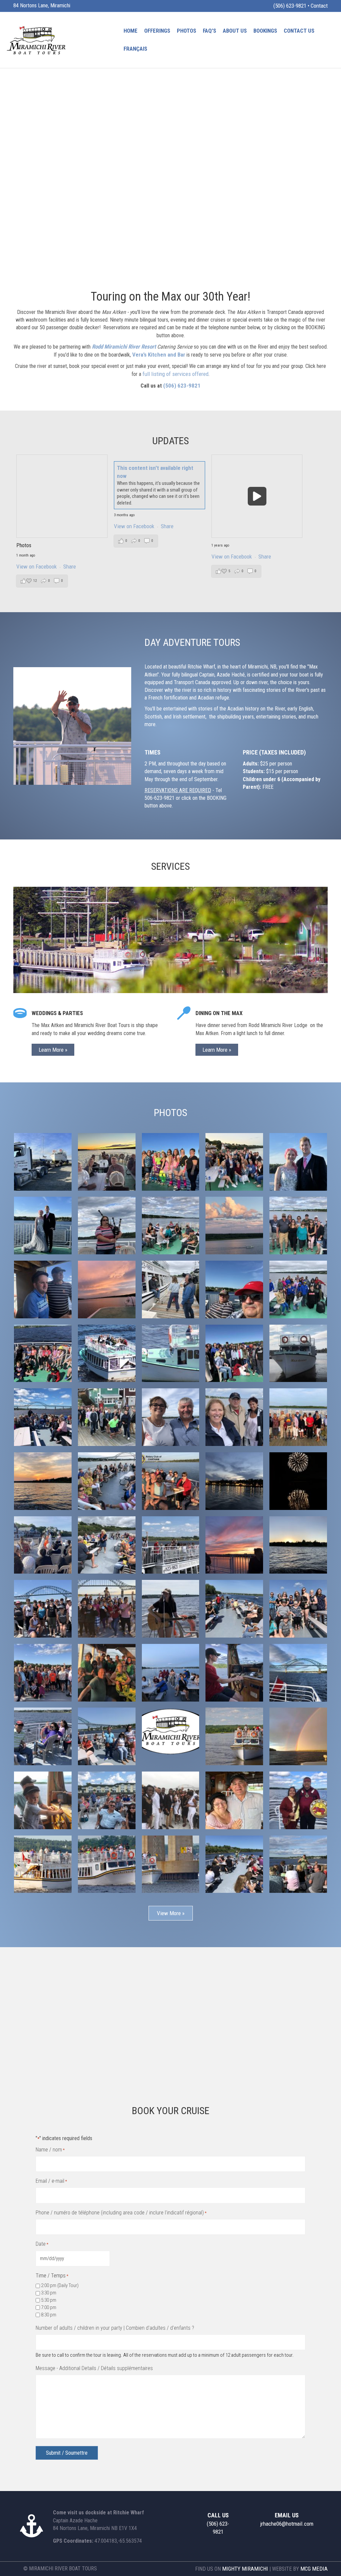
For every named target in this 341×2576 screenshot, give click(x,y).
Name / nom (50, 2150)
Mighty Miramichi (245, 2569)
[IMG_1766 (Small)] (234, 1673)
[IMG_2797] (107, 1289)
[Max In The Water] (298, 1353)
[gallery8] (43, 1800)
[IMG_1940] (107, 1481)
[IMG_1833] (43, 1673)
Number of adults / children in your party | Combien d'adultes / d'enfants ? (115, 2328)
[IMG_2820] (43, 1289)
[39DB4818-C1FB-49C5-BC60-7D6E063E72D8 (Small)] (298, 1673)
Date (42, 2244)
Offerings (157, 31)
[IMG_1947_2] (298, 1417)
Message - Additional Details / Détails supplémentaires (94, 2368)
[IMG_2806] (234, 1289)
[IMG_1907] (43, 1545)
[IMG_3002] (171, 1162)
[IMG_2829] (107, 1226)
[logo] (171, 1732)
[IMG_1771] (234, 1864)
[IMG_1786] (171, 1609)
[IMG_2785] (171, 1289)
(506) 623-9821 (290, 6)
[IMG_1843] (171, 1673)
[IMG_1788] (234, 1609)
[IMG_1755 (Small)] (107, 1736)
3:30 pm (49, 2293)
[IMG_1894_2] (298, 1481)
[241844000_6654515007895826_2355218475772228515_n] (43, 1417)
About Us (235, 31)
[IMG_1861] (107, 1545)
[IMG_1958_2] (234, 1417)
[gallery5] (234, 1800)
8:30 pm (49, 2315)
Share (70, 567)
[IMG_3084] (107, 1162)
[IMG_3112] (43, 1162)
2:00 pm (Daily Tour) (60, 2285)
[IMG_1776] (107, 1609)
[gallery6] (171, 1800)
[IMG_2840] (234, 1226)
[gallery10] (234, 1736)
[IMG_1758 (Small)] (43, 1736)
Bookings (265, 31)
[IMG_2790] (298, 1289)
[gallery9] (298, 1736)
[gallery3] (43, 1864)
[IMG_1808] (107, 1673)
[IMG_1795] (298, 1609)
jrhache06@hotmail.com (287, 2524)
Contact (319, 6)
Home (131, 31)
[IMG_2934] (298, 1162)
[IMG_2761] (234, 1353)
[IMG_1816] (43, 1609)
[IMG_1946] (234, 1481)
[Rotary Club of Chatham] (171, 1481)
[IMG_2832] (298, 1226)
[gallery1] (171, 1864)
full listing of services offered (175, 374)
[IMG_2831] (171, 1226)
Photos (186, 31)
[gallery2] (107, 1864)
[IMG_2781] (43, 1353)
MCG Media (314, 2569)
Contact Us (299, 31)
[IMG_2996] (234, 1162)
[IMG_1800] (234, 1545)
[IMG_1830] (298, 1864)
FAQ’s (209, 31)
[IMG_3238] (171, 1353)
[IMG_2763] (298, 1545)
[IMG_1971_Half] (171, 1417)
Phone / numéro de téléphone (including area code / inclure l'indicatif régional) (121, 2213)
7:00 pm (49, 2307)
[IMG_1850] (171, 1545)
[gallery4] (298, 1800)
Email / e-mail (51, 2181)
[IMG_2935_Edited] (43, 1226)
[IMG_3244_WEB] (107, 1353)
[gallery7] (107, 1800)
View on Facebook (37, 567)
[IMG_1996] (107, 1417)
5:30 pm (49, 2300)
